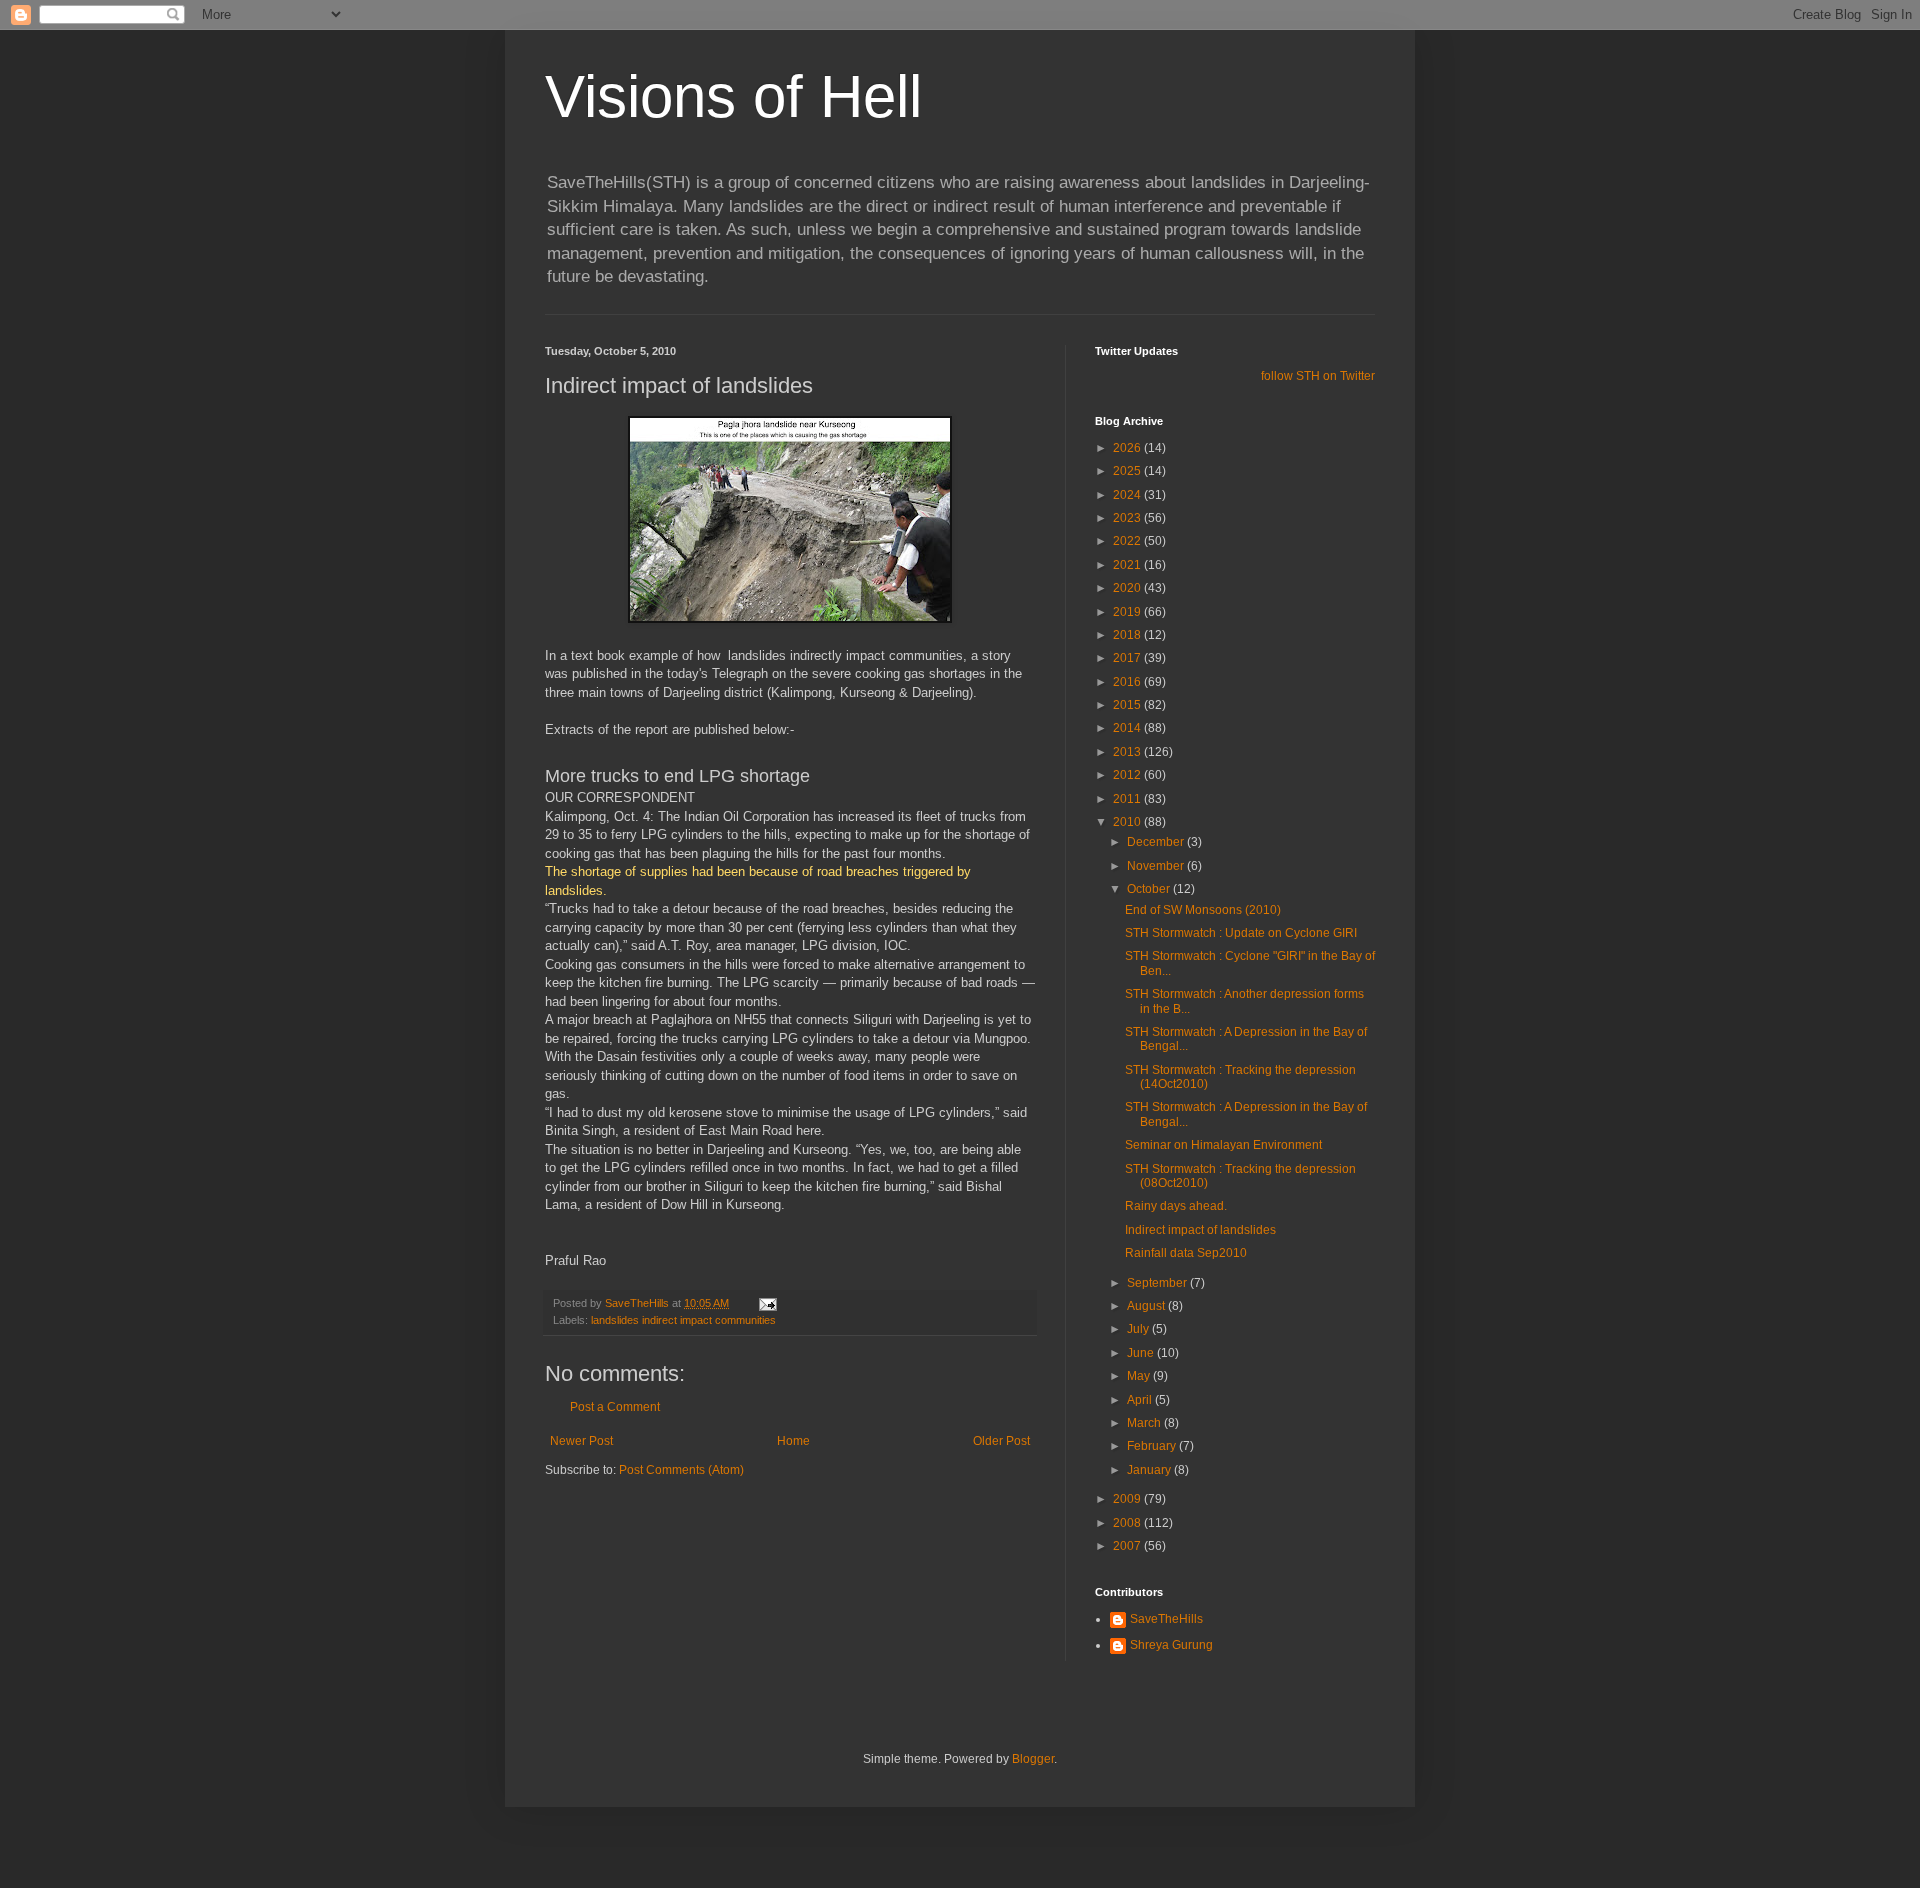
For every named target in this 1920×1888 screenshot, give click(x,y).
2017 (1128, 658)
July (1139, 1329)
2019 (1128, 612)
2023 (1128, 518)
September (1158, 1283)
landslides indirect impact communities (683, 1320)
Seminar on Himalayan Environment (1223, 1145)
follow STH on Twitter (1318, 376)
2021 (1128, 565)
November (1157, 866)
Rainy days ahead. (1176, 1206)
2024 (1128, 495)
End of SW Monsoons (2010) (1203, 910)
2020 (1128, 588)
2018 (1128, 635)
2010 (1128, 822)
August (1147, 1306)
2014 (1128, 728)
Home (793, 1441)
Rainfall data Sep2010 (1186, 1253)
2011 (1128, 799)
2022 (1128, 541)
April (1141, 1400)
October (1150, 889)
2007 (1128, 1546)
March (1145, 1423)
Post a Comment (615, 1407)
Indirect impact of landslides (1200, 1230)
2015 (1128, 705)
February (1153, 1446)
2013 (1128, 752)
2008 (1128, 1523)
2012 (1128, 775)
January (1150, 1470)
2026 (1128, 448)
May (1140, 1376)
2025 (1128, 471)
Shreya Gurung (1171, 1645)
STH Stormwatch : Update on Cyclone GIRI (1241, 933)
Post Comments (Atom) (681, 1470)
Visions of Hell (733, 96)
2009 (1128, 1499)
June (1142, 1353)
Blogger (1033, 1759)
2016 (1128, 682)
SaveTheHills (1166, 1619)
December (1157, 842)
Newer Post (581, 1441)
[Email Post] (767, 1303)
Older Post (1001, 1441)
